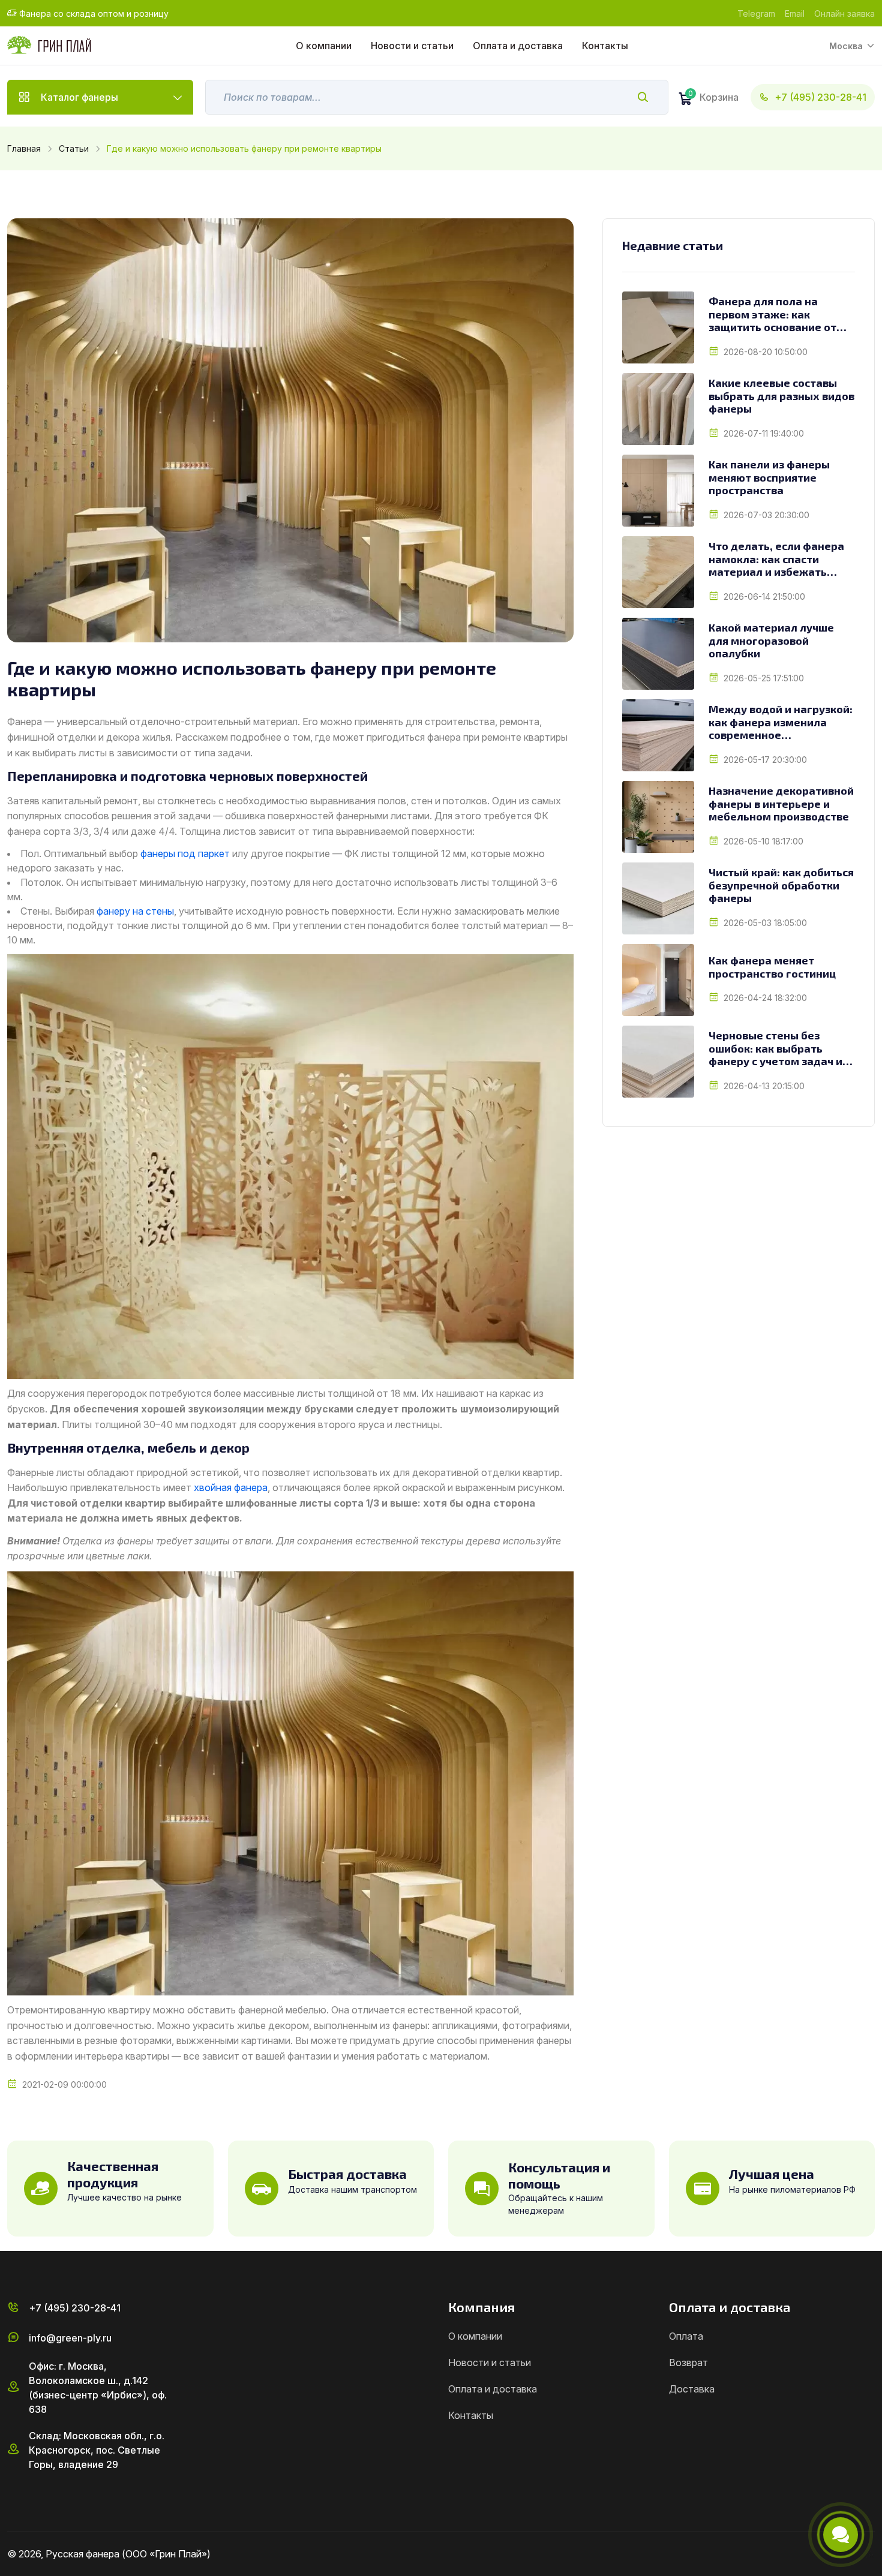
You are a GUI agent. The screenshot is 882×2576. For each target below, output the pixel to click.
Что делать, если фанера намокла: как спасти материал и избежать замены (776, 559)
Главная (24, 148)
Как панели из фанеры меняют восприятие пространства (769, 477)
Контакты (605, 46)
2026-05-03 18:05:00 (765, 923)
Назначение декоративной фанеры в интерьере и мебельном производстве (781, 804)
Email (795, 13)
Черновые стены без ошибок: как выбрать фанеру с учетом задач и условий (775, 1049)
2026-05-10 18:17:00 (763, 841)
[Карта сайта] (870, 2554)
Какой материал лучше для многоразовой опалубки (771, 641)
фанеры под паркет (185, 853)
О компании (324, 46)
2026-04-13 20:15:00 (764, 1086)
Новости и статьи (412, 46)
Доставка (692, 2389)
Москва (846, 46)
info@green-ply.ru (70, 2338)
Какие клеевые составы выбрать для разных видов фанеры (781, 396)
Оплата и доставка (518, 46)
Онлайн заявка (844, 13)
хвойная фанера (231, 1487)
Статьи (74, 148)
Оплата (686, 2336)
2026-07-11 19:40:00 (764, 433)
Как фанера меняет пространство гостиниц (772, 967)
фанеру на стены (135, 911)
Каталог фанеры (79, 97)
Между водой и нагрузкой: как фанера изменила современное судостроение (781, 722)
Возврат (688, 2362)
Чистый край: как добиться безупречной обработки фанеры (781, 885)
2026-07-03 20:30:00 (766, 515)
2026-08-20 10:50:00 (766, 352)
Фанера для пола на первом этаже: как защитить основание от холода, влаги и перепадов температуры (777, 315)
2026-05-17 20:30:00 (765, 760)
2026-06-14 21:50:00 (764, 596)
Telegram (756, 13)
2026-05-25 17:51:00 (764, 678)
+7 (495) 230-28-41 (820, 97)
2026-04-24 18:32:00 (765, 998)
